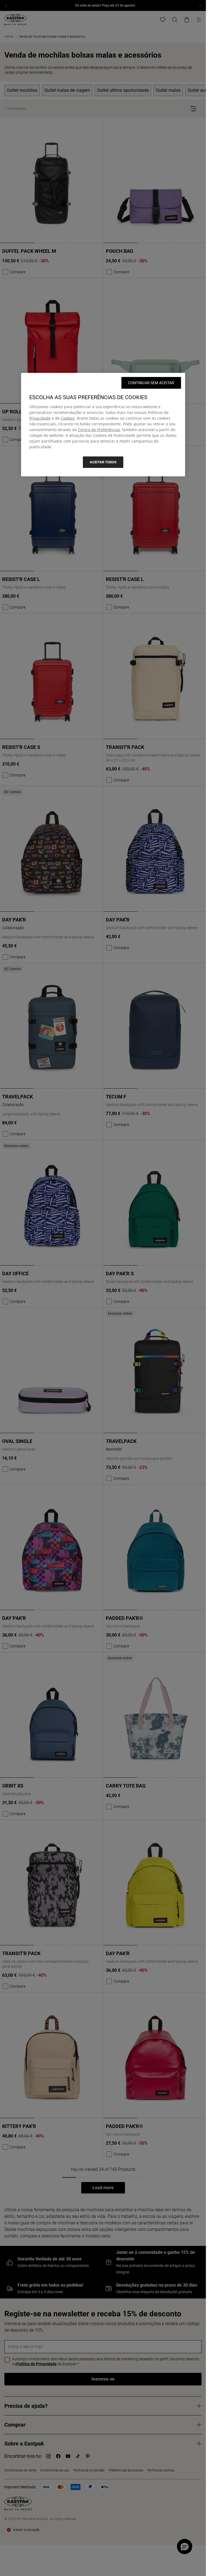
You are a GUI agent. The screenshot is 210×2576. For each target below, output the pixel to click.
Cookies (68, 418)
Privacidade (40, 418)
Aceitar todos (103, 462)
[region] (103, 425)
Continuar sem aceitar (151, 383)
